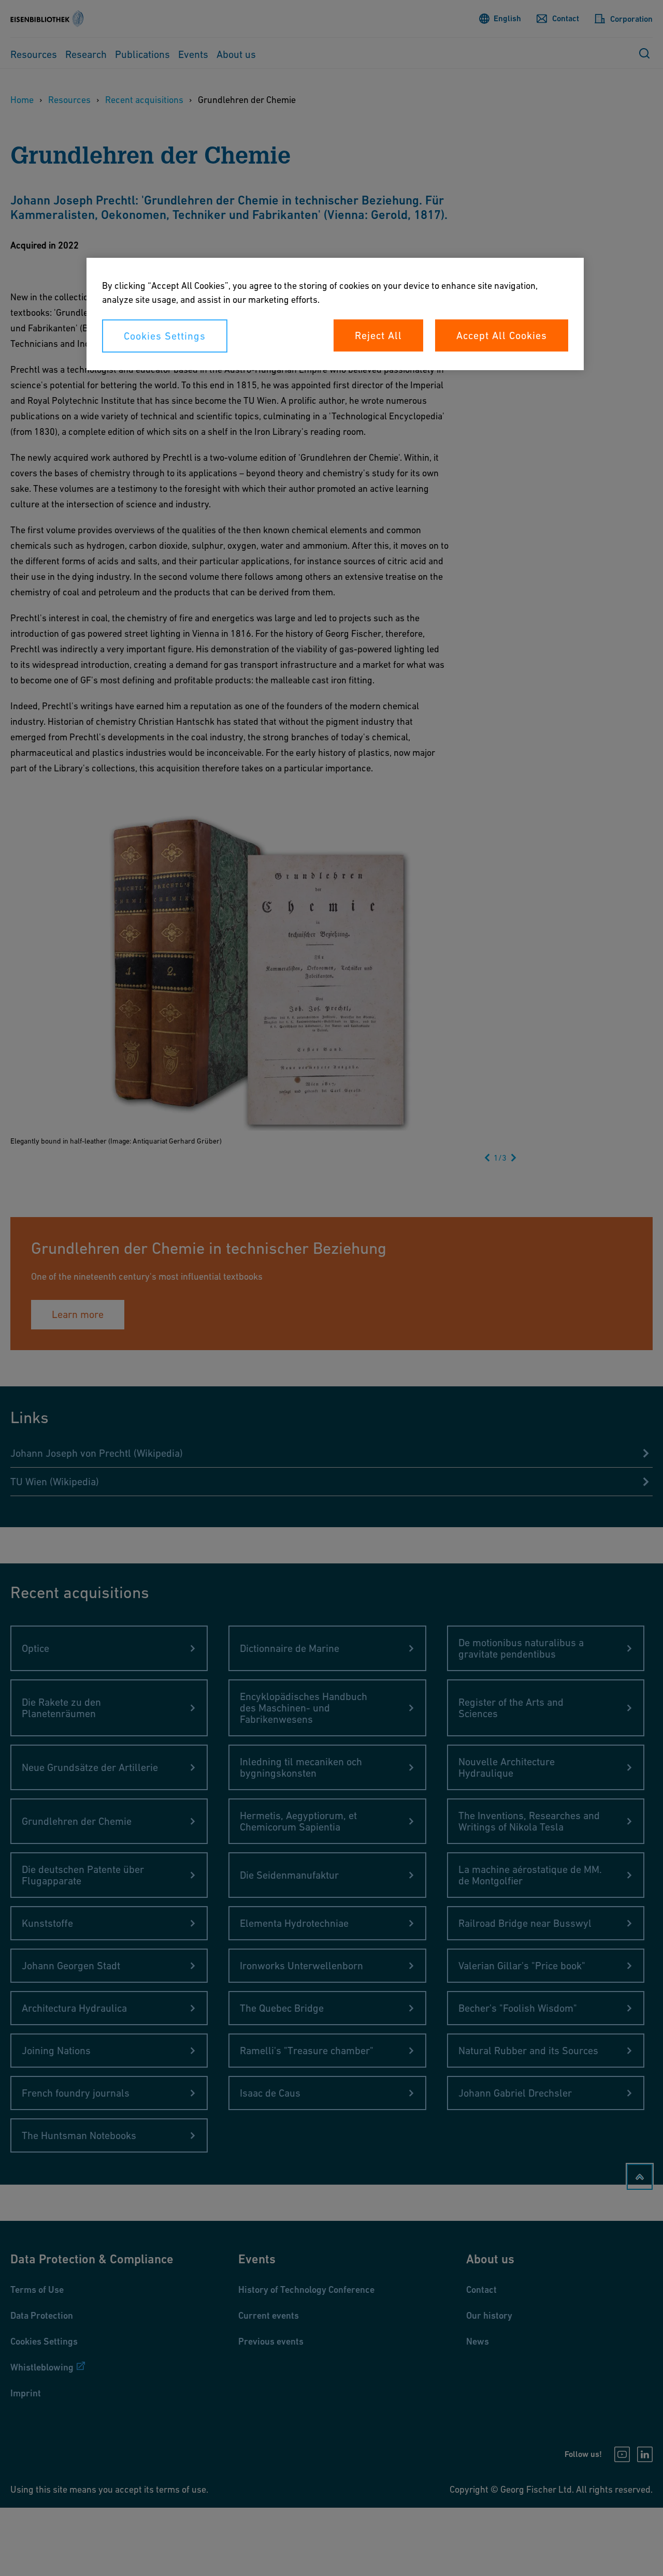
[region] (335, 314)
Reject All (378, 335)
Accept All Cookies (502, 335)
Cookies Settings (165, 336)
